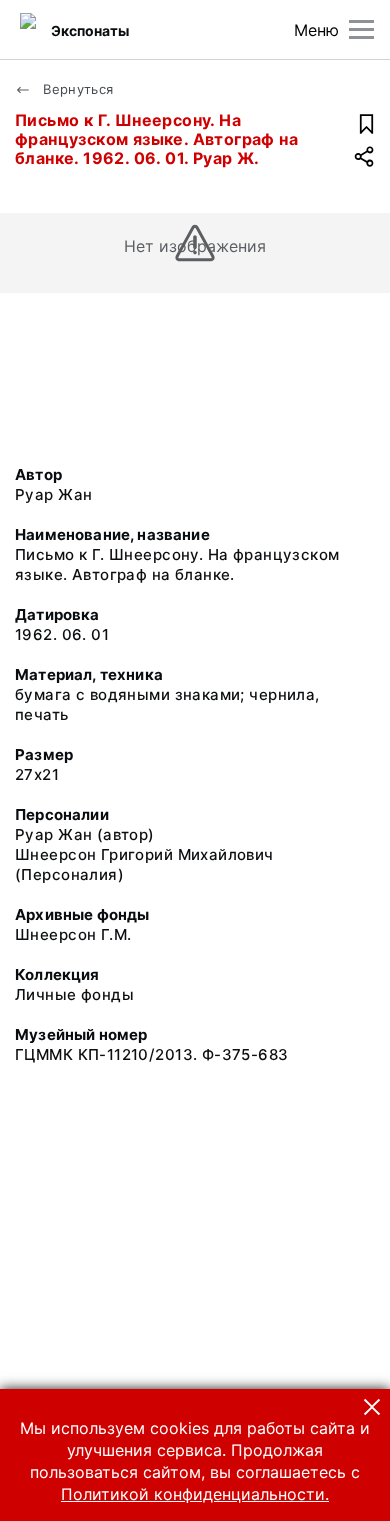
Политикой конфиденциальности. (195, 1494)
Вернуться (76, 89)
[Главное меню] (361, 29)
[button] (372, 1407)
